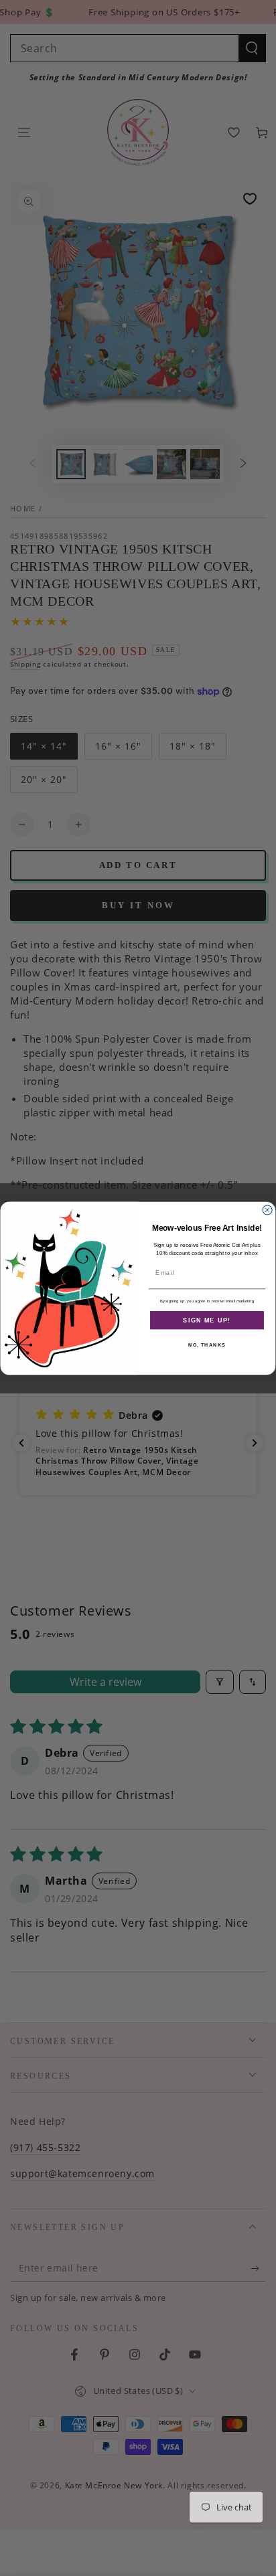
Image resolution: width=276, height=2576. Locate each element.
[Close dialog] (267, 1209)
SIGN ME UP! (207, 1320)
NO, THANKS (207, 1345)
